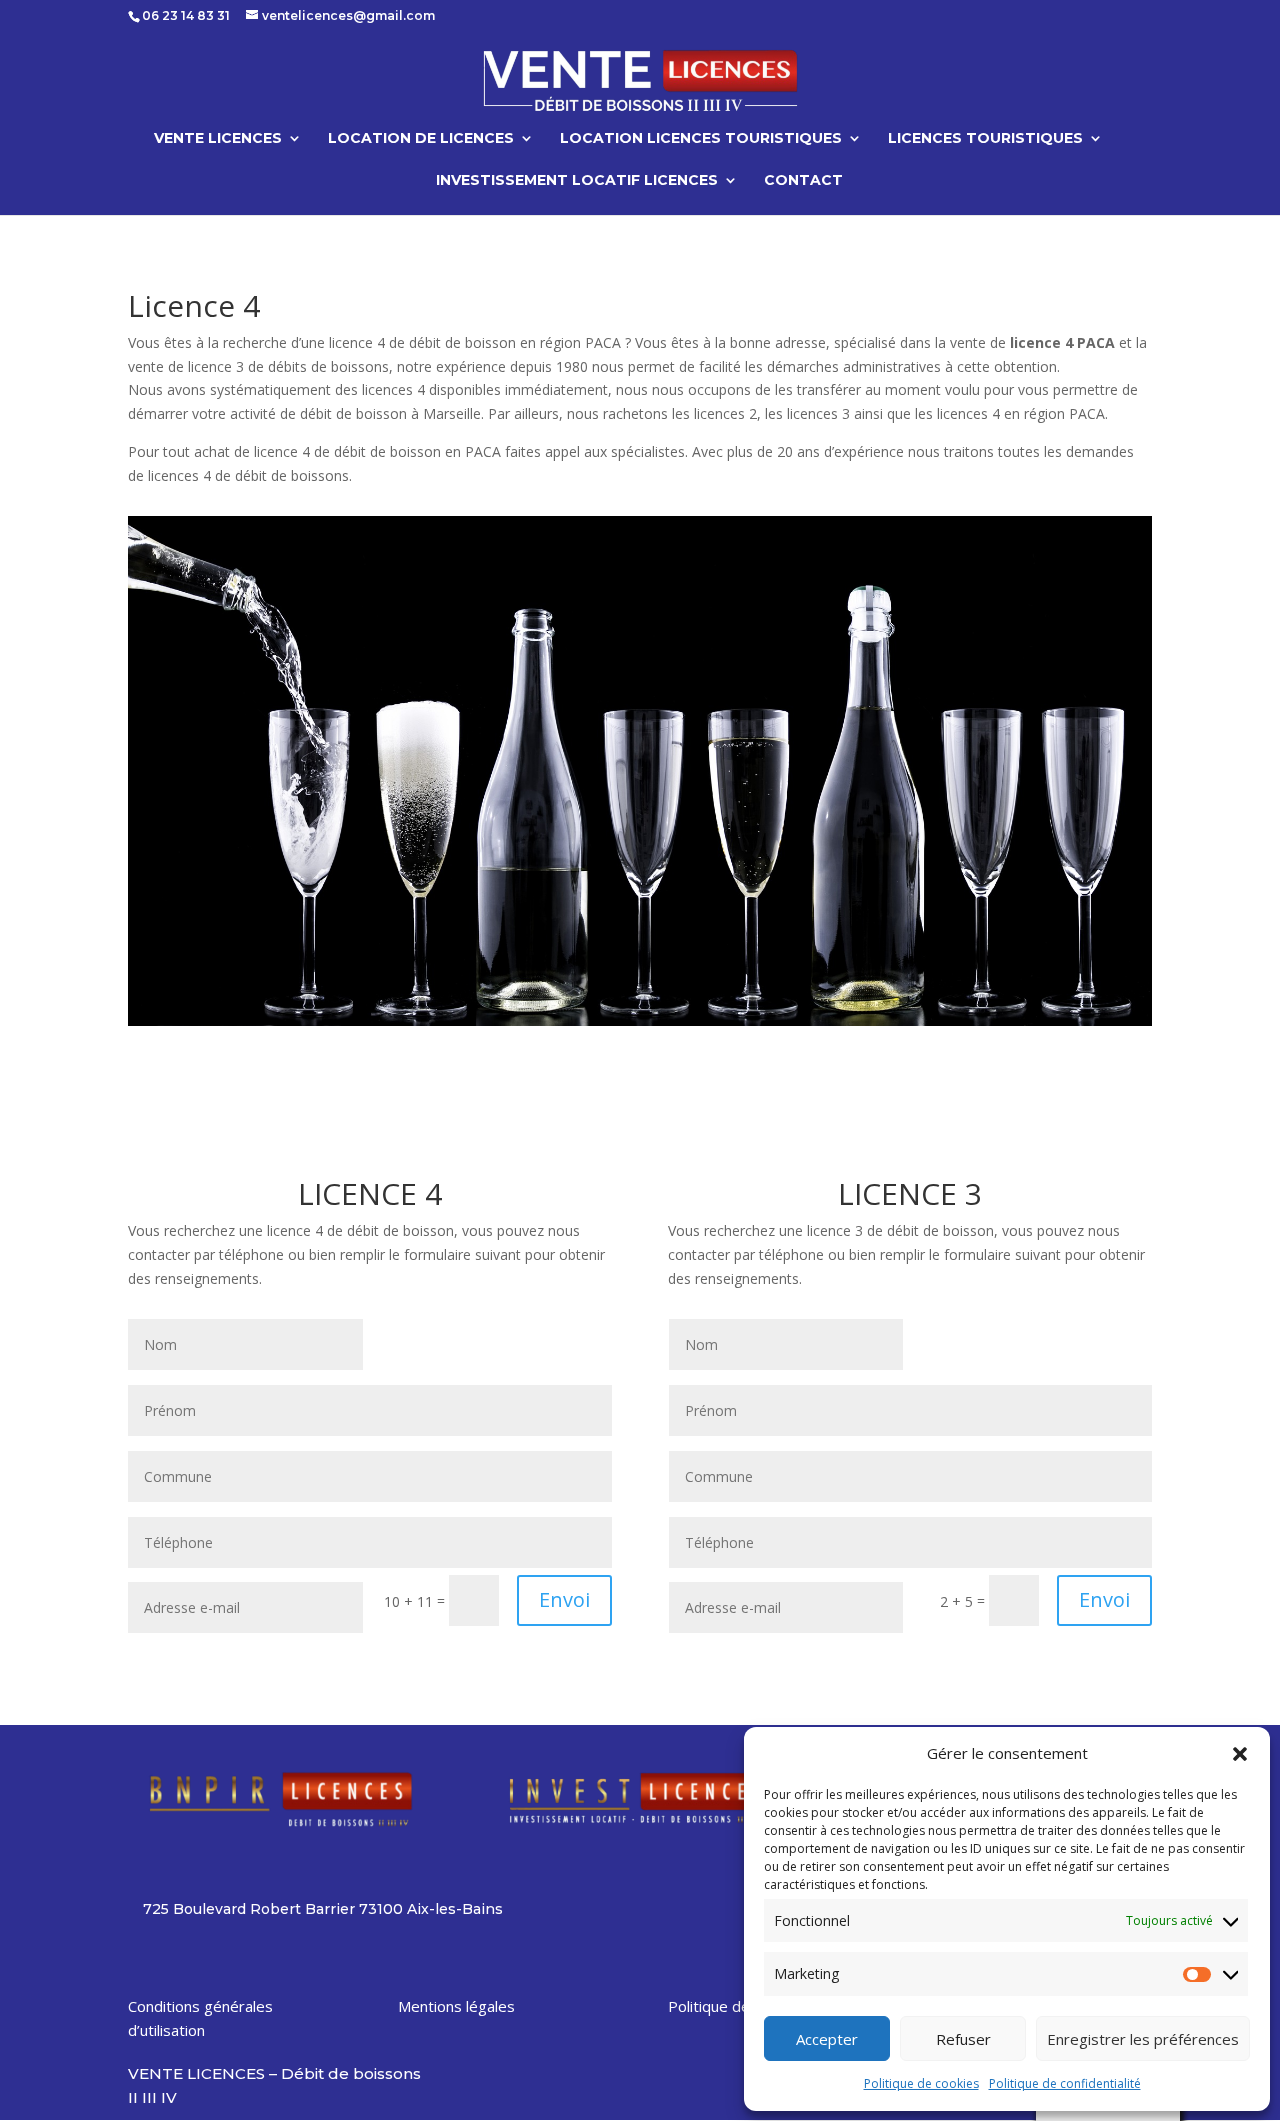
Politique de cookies (921, 2083)
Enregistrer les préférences (1143, 2039)
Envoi (564, 1599)
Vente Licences (218, 139)
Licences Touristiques (985, 139)
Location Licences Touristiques (701, 139)
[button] (1240, 1754)
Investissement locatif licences (577, 181)
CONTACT (803, 181)
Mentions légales (456, 2006)
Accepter (827, 2039)
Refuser (963, 2039)
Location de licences (421, 139)
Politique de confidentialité (1065, 2083)
